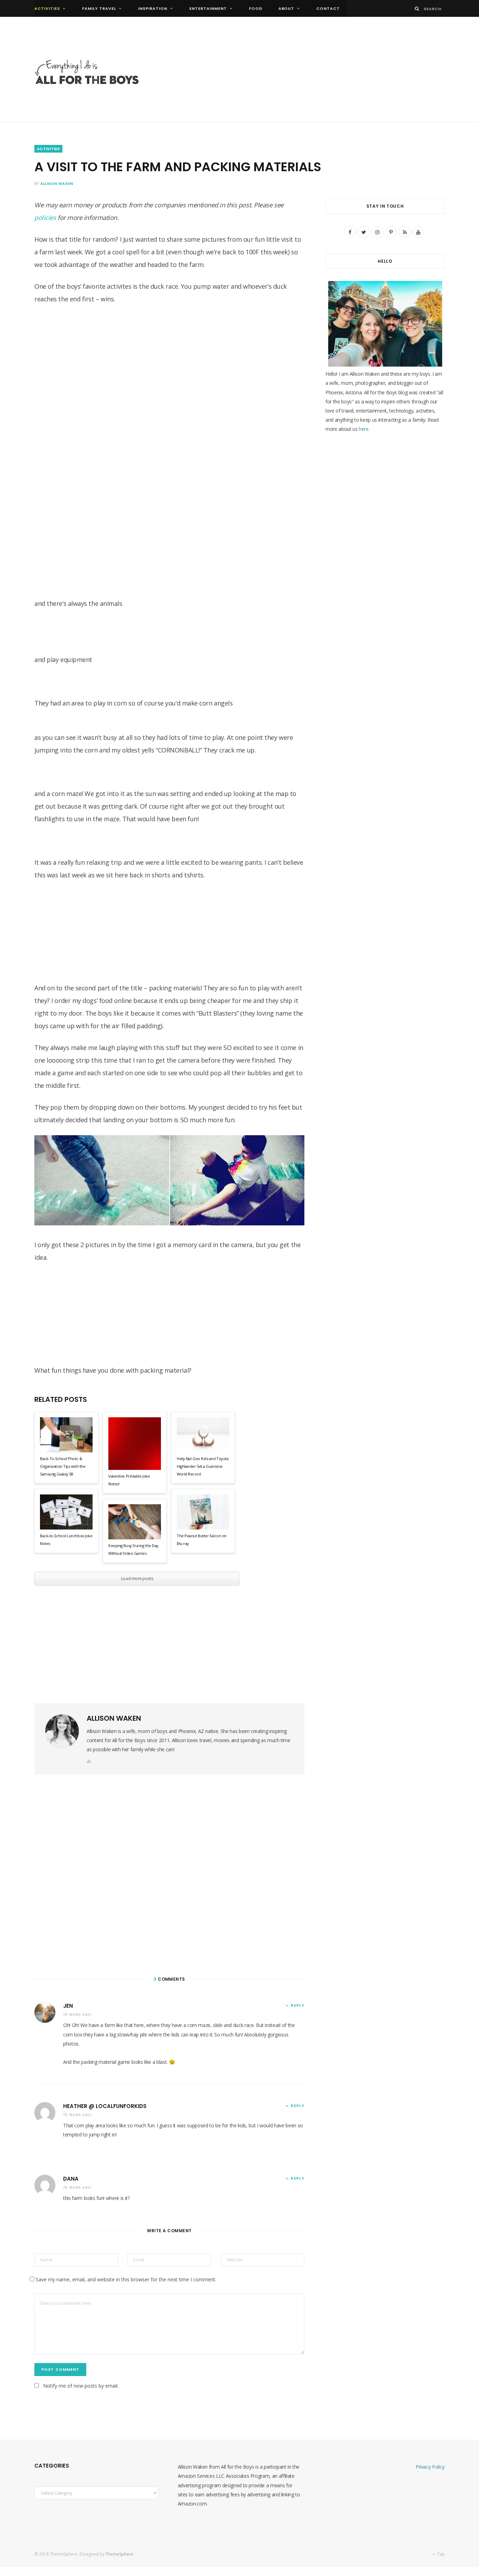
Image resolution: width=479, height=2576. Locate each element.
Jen (68, 2006)
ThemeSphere (119, 2554)
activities (47, 8)
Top (440, 2554)
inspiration (153, 8)
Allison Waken (57, 183)
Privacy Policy (430, 2467)
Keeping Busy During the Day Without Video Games (133, 1549)
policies (45, 218)
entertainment (208, 8)
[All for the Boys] (87, 74)
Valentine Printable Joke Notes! (129, 1480)
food (256, 8)
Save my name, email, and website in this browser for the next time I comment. (126, 2279)
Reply (298, 2005)
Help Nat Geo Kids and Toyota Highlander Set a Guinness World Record (203, 1466)
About (286, 8)
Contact (328, 8)
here (364, 429)
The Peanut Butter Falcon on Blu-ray (202, 1540)
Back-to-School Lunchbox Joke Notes (66, 1540)
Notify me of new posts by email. (81, 2386)
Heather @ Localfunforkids (105, 2106)
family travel (99, 8)
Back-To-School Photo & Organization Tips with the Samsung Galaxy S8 (63, 1466)
